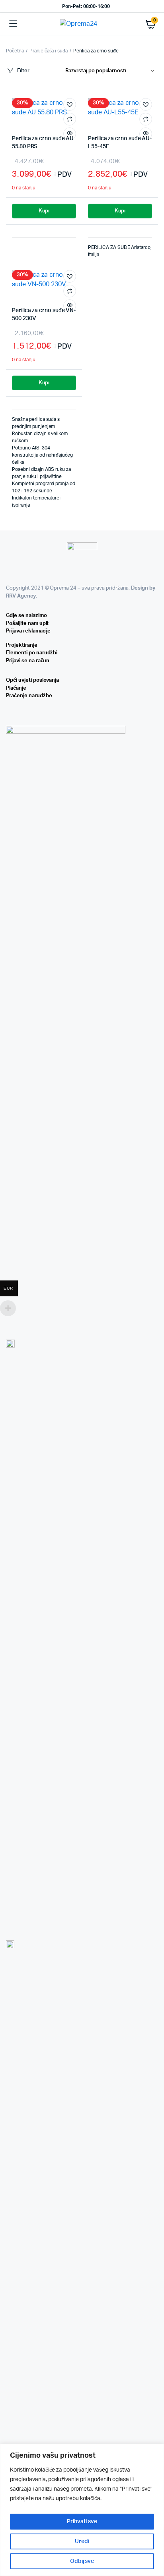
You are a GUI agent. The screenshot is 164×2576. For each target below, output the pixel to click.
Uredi (82, 2541)
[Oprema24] (82, 24)
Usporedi (70, 119)
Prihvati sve (82, 2522)
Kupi (44, 211)
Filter (23, 71)
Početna (15, 51)
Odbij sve (82, 2561)
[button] (70, 104)
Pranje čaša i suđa (49, 51)
